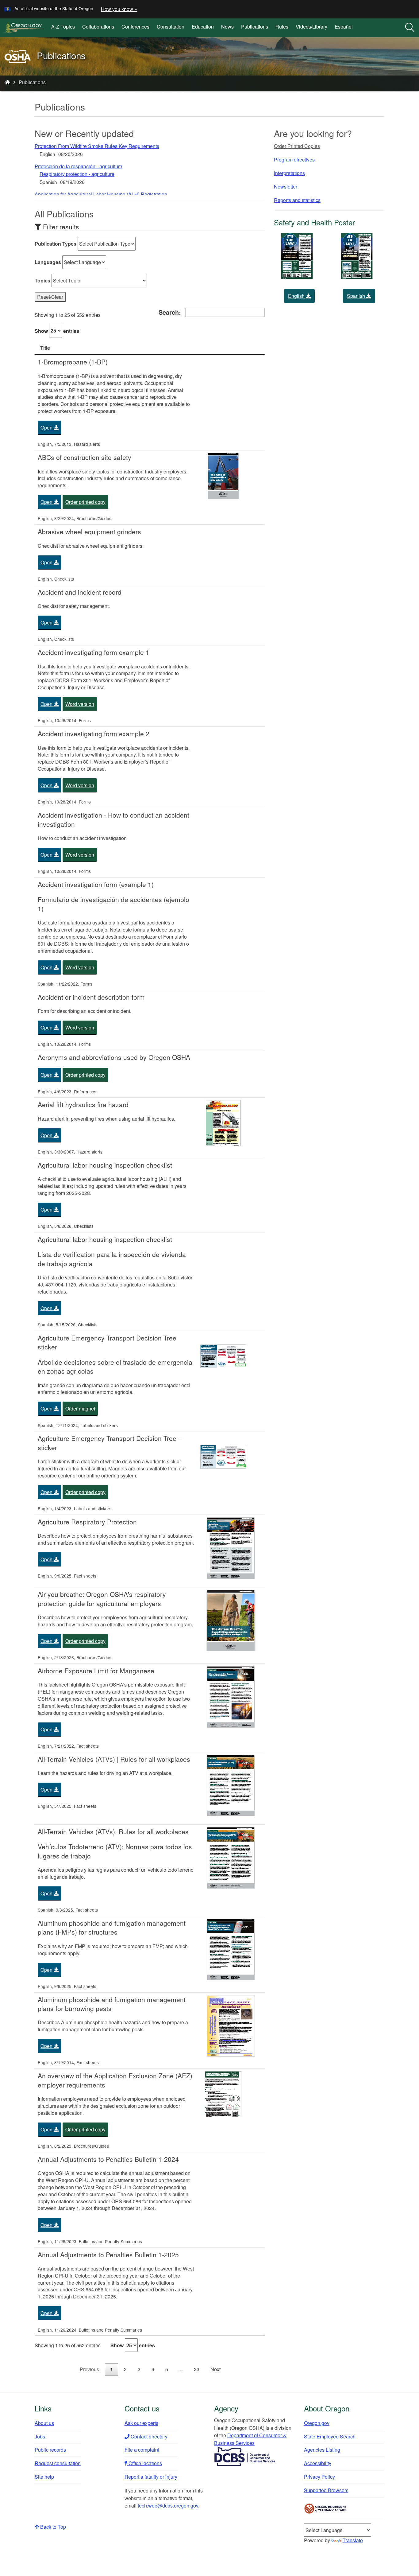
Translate (353, 2540)
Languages (48, 262)
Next (215, 2369)
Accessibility (318, 2463)
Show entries (57, 331)
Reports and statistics (297, 200)
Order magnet (80, 1409)
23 (197, 2369)
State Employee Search (330, 2436)
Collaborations (98, 27)
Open (47, 428)
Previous (89, 2369)
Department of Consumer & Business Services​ (250, 2439)
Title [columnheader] (45, 348)
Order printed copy (85, 502)
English (297, 296)
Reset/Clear (50, 297)
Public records (50, 2450)
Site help (44, 2477)
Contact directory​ (148, 2436)
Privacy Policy (319, 2477)
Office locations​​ (145, 2463)
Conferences (135, 27)
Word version (80, 704)
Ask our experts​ (141, 2423)
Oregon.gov (317, 2423)
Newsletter (286, 187)
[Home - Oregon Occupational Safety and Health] (7, 82)
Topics (42, 280)
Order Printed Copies (297, 146)
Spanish (357, 296)
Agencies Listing (322, 2450)
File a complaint (142, 2450)
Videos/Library (311, 27)
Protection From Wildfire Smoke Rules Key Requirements (97, 146)
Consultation (171, 27)
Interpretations (289, 173)
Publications (255, 27)
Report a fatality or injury (151, 2477)
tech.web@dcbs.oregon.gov (168, 2506)
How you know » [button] (119, 9)
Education (203, 27)
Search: (170, 312)
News (227, 27)
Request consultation (58, 2463)
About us (44, 2423)
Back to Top (52, 2527)
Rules (282, 27)
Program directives (294, 160)
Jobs (40, 2436)
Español (344, 27)
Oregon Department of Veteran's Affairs (325, 2509)
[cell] (116, 402)
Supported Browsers (326, 2490)
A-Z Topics (63, 27)
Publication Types (56, 244)
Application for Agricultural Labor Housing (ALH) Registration (101, 194)
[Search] (410, 28)
